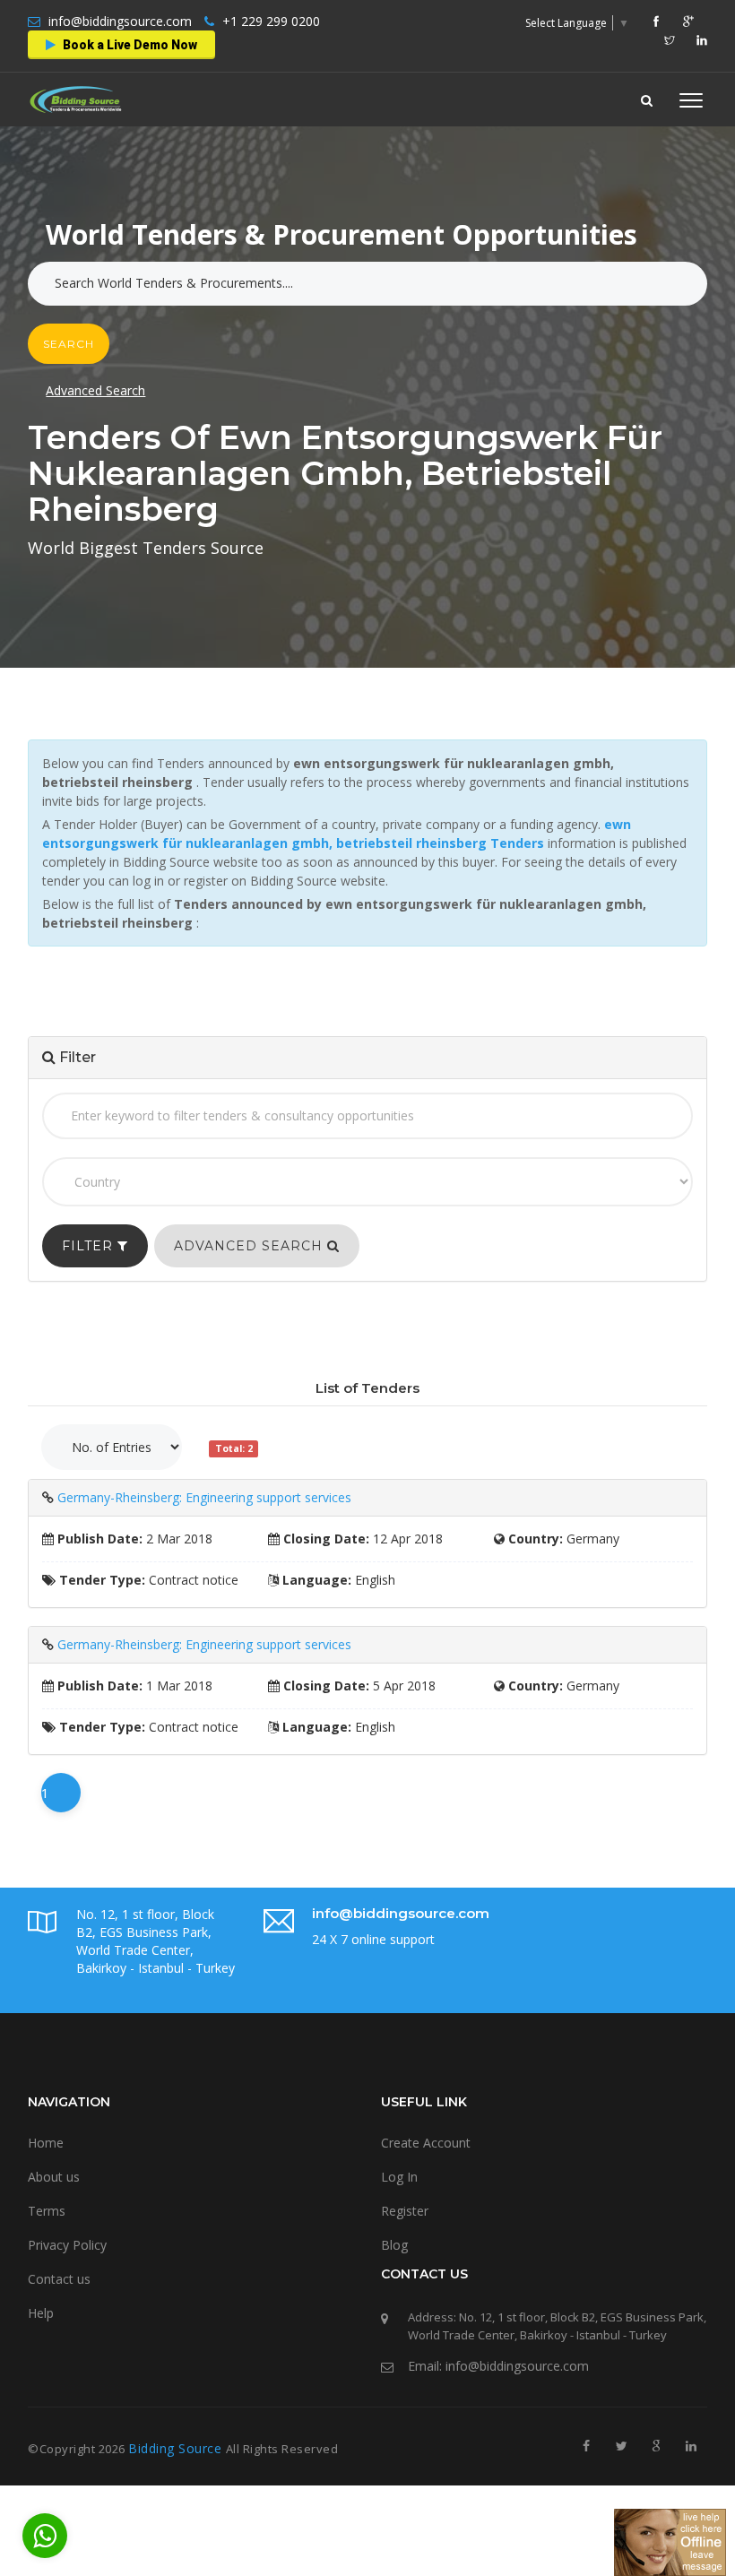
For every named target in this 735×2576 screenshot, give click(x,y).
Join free (404, 283)
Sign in (316, 283)
